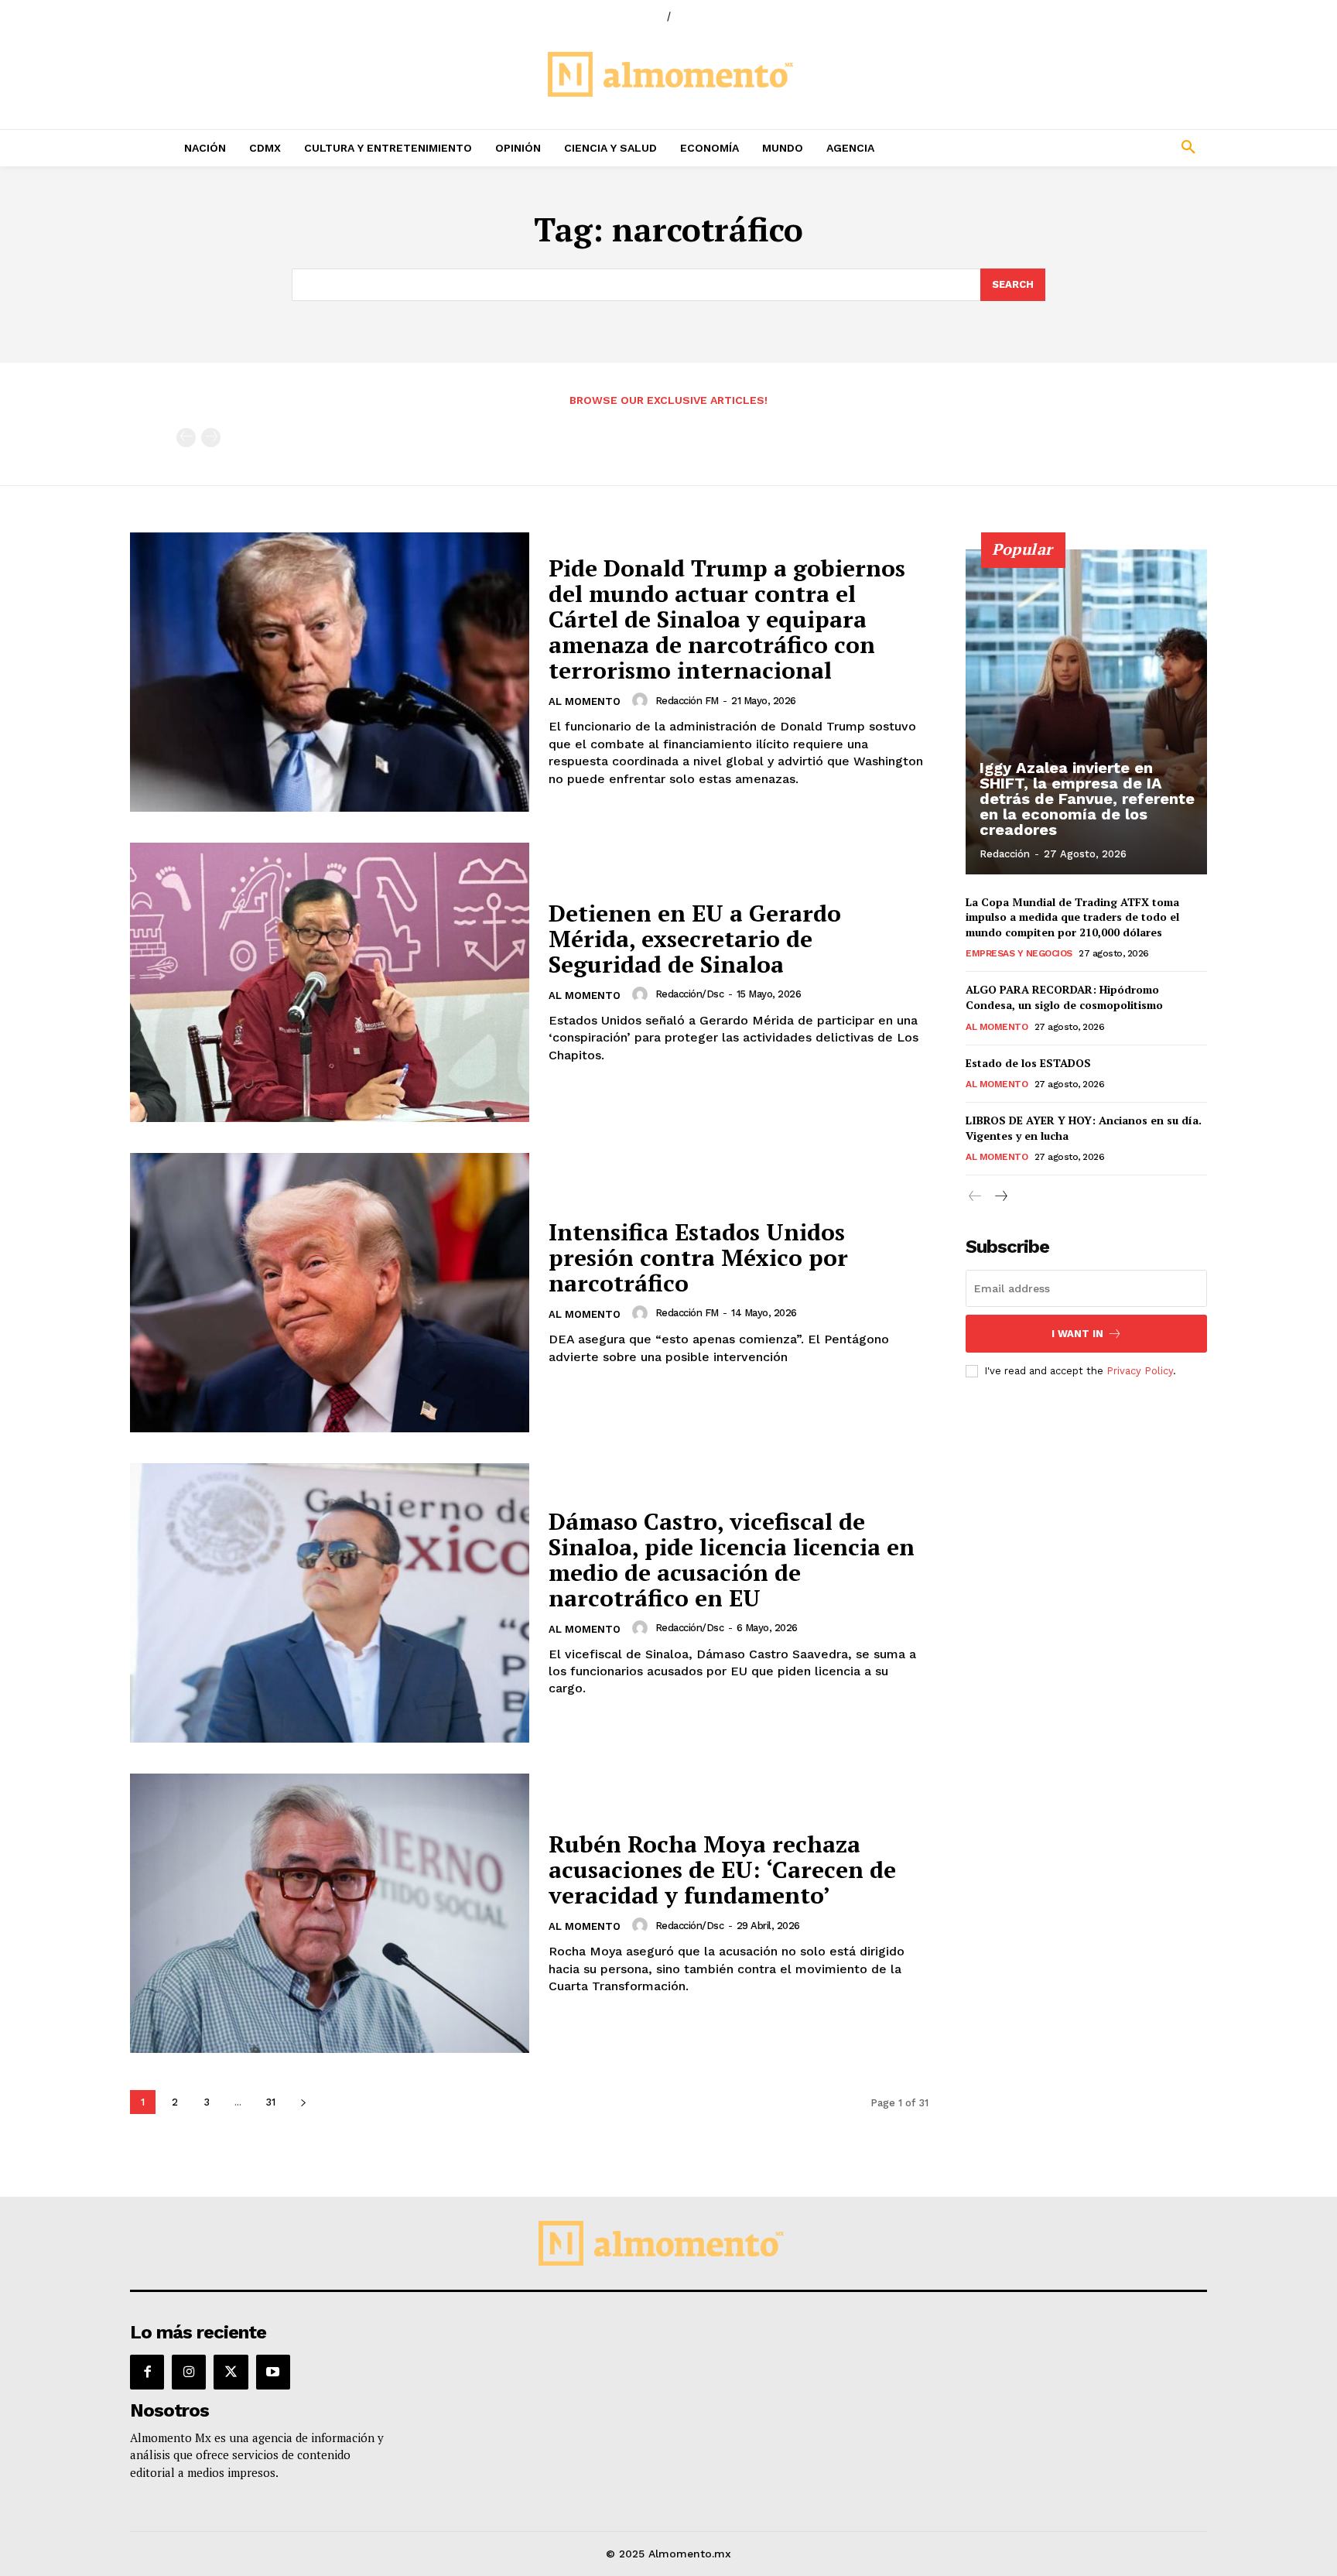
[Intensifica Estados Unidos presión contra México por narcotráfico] (330, 1293)
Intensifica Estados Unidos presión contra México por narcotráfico (698, 1257)
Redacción (1005, 854)
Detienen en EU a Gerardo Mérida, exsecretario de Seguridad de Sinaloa (695, 939)
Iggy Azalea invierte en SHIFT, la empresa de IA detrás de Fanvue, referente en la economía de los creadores (1087, 799)
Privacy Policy (1140, 1371)
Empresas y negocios (1019, 953)
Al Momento (585, 701)
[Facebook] (147, 2372)
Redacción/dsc (690, 994)
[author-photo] (642, 700)
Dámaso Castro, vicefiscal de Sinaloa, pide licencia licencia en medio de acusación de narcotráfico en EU (732, 1560)
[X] (231, 2372)
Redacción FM (687, 701)
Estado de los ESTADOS (1028, 1063)
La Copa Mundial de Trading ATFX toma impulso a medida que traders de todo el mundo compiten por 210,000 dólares (1072, 917)
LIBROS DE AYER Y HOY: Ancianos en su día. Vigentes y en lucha (1084, 1128)
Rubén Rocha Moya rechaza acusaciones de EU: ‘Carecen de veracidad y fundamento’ (722, 1870)
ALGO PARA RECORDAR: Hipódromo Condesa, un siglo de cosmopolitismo (1064, 997)
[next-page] (303, 2102)
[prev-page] (186, 438)
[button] (1086, 148)
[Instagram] (189, 2372)
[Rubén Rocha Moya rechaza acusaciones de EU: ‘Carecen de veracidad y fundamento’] (330, 1913)
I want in (1077, 1334)
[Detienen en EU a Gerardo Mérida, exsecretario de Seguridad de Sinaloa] (330, 982)
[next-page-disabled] (211, 438)
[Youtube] (273, 2372)
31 (270, 2102)
